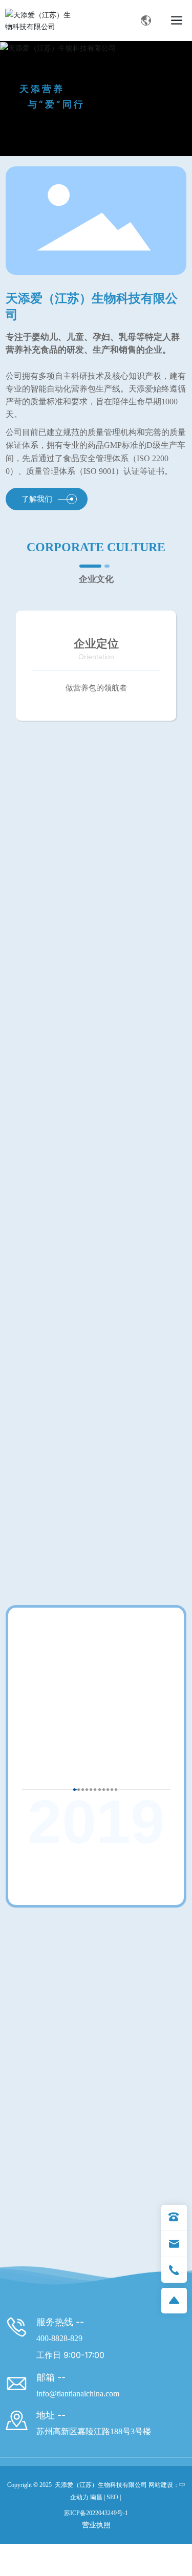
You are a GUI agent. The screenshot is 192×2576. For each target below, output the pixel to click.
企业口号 (96, 1193)
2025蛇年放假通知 (63, 2211)
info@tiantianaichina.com (78, 2411)
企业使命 (96, 905)
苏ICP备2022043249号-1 (96, 2530)
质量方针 (96, 1468)
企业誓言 (96, 1324)
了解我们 (37, 499)
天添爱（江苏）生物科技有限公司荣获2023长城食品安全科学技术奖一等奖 (81, 2051)
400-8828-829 (59, 2356)
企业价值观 (96, 1049)
